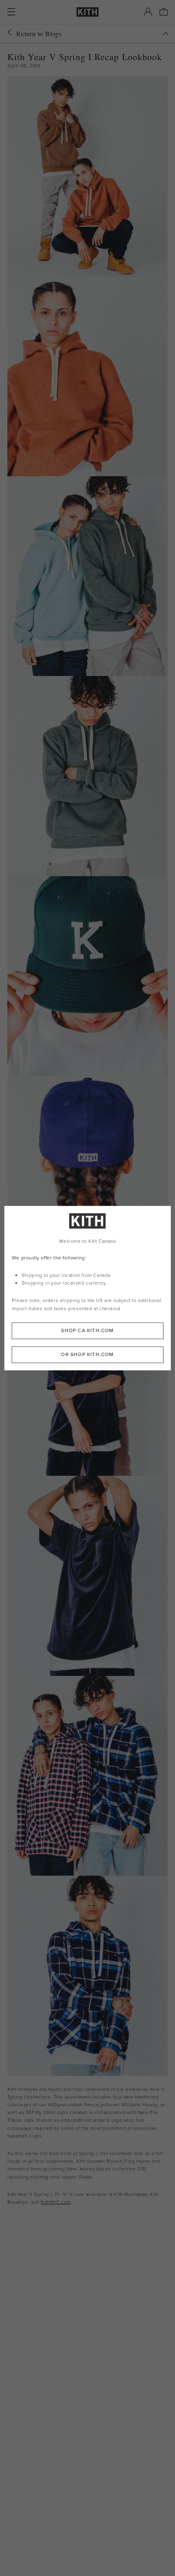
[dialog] (88, 1288)
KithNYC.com (56, 2202)
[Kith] (87, 12)
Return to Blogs (39, 33)
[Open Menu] (11, 12)
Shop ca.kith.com (87, 1330)
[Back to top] (166, 34)
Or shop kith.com (87, 1354)
